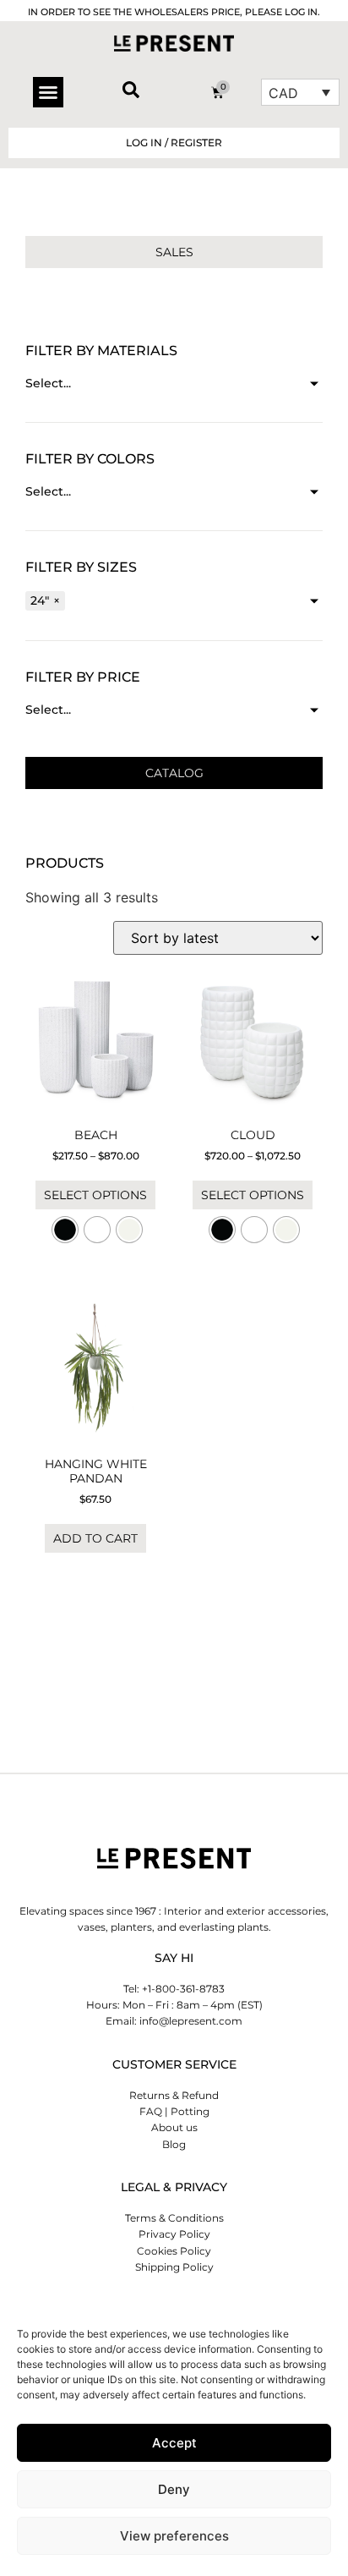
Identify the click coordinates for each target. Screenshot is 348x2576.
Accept (174, 2443)
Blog (174, 2144)
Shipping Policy (174, 2267)
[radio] (65, 1230)
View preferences (174, 2536)
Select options (95, 1195)
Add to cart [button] (95, 1538)
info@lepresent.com (191, 2021)
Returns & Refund (174, 2095)
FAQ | (154, 2111)
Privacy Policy (174, 2234)
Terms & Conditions (174, 2218)
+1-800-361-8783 (183, 1989)
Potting (190, 2111)
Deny (174, 2489)
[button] (48, 92)
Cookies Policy (174, 2251)
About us (174, 2127)
